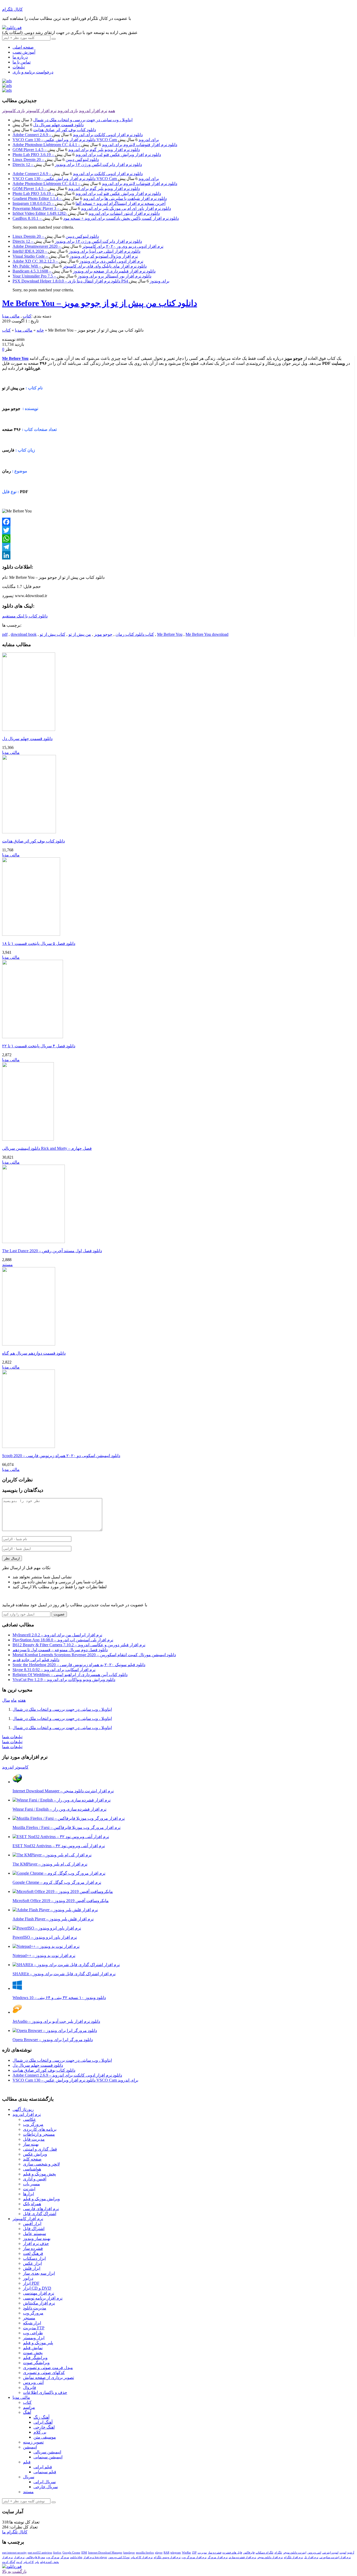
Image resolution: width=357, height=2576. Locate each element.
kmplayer (129, 2552)
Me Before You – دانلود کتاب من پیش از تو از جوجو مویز (100, 303)
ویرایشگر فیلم (35, 2358)
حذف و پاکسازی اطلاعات (45, 2392)
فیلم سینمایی (45, 2472)
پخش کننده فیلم (49, 2562)
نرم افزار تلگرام (293, 2557)
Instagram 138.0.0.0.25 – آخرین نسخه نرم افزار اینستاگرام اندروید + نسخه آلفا (89, 203)
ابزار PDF (31, 2283)
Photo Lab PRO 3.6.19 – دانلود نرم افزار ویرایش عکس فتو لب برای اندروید (87, 155)
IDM (84, 2552)
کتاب (27, 316)
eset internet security (14, 2552)
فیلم (27, 2462)
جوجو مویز (103, 634)
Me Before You (170, 634)
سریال (29, 2477)
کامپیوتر (22, 1767)
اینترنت (29, 2189)
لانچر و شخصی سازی (41, 2164)
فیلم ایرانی (43, 2467)
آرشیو (351, 2552)
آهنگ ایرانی (43, 2422)
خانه (40, 330)
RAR (166, 2552)
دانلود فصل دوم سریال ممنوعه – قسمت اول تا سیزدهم (60, 1650)
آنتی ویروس (33, 2382)
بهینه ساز (31, 2144)
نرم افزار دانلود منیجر (270, 2557)
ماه (14, 1700)
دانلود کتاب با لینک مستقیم (25, 616)
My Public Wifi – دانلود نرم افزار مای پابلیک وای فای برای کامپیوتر (80, 266)
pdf (5, 634)
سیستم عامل (34, 2234)
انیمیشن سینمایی (48, 2457)
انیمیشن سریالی (47, 2452)
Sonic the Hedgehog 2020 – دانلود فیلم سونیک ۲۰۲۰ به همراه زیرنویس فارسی (79, 1665)
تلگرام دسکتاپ (264, 2552)
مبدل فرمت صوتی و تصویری (48, 2368)
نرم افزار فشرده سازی (242, 2557)
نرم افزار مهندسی (39, 2293)
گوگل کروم (9, 2562)
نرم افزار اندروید (93, 111)
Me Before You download (207, 634)
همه (112, 111)
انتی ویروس (314, 2552)
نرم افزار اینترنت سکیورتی (335, 2557)
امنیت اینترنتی (330, 2552)
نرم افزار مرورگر (218, 2557)
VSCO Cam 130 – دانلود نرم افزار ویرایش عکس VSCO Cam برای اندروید (86, 140)
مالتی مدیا (11, 316)
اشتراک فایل (34, 2229)
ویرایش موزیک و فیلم (41, 2199)
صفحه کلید (32, 2159)
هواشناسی (32, 2169)
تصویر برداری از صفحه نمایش (48, 2378)
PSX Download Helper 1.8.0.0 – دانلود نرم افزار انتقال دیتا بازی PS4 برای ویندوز (91, 281)
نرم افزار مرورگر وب (194, 2557)
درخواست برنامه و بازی (33, 72)
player (159, 2552)
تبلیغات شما (12, 1737)
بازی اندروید (68, 111)
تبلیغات (19, 67)
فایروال (30, 2387)
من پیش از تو (80, 634)
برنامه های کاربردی (40, 2129)
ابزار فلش (32, 2268)
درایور (28, 2278)
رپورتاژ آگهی (23, 2109)
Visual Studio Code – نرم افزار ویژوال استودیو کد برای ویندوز (75, 256)
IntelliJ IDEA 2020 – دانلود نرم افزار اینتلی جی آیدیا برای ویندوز (76, 251)
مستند (7, 1265)
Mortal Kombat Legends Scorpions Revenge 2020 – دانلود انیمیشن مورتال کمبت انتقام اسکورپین (94, 1655)
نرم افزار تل (311, 2557)
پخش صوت (33, 2353)
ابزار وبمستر (34, 2338)
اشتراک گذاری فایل (40, 2214)
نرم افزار (19, 2557)
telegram (176, 2552)
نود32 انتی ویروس (119, 2557)
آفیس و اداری (35, 2179)
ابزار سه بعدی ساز (39, 2273)
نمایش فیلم (33, 2348)
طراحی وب (33, 2333)
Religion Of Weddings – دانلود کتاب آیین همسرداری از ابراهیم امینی (70, 1675)
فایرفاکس (249, 2552)
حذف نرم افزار (36, 2243)
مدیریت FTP (34, 2328)
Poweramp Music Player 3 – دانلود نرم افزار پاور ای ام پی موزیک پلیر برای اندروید (92, 208)
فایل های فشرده (232, 2552)
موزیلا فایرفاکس (35, 2557)
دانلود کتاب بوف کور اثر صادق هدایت (65, 130)
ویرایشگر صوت (36, 2363)
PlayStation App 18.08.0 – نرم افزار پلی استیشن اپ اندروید (63, 1640)
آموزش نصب (24, 52)
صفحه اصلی (23, 47)
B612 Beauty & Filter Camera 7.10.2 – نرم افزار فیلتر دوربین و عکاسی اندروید (79, 1645)
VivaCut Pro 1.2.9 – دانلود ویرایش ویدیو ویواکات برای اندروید (64, 1680)
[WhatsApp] (178, 539)
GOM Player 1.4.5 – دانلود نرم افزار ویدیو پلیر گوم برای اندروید (76, 150)
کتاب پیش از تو (53, 634)
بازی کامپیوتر (13, 111)
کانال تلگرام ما (15, 2532)
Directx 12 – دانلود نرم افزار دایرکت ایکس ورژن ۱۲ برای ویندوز (77, 164)
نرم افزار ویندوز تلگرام (167, 2557)
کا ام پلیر (28, 2562)
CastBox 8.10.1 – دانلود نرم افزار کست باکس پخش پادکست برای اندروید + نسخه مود (96, 218)
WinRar (186, 2552)
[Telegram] (178, 547)
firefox (57, 2552)
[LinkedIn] (178, 555)
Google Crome (71, 2552)
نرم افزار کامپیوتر (41, 111)
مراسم (29, 2407)
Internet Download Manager (105, 2552)
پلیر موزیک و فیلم (38, 2343)
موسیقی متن (45, 2437)
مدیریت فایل (34, 2139)
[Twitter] (178, 530)
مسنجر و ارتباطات (39, 2134)
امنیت (343, 2552)
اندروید (8, 1767)
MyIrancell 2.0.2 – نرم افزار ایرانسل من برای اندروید (57, 1635)
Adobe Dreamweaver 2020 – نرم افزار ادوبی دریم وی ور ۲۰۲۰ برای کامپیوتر (88, 246)
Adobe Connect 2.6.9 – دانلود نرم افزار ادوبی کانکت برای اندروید (78, 135)
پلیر (37, 2562)
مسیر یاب (31, 2184)
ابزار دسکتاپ (34, 2258)
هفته (22, 1700)
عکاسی (30, 2119)
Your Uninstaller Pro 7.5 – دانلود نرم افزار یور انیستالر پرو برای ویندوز (82, 276)
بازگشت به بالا (14, 2571)
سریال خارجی (46, 2487)
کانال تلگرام (12, 9)
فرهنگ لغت (33, 2253)
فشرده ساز (33, 2248)
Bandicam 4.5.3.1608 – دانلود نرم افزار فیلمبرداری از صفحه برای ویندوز (84, 271)
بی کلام (40, 2432)
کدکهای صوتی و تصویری (44, 2373)
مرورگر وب (33, 2124)
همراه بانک (32, 2204)
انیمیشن (30, 2447)
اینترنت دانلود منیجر (295, 2552)
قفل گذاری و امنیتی (40, 2149)
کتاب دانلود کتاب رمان (135, 634)
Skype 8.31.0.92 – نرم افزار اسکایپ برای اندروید (54, 1670)
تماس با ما (22, 62)
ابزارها (28, 2194)
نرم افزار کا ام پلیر (142, 2557)
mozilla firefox (145, 2552)
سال (6, 1700)
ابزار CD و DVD (37, 2288)
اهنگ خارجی (44, 2427)
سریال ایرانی (45, 2482)
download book (24, 634)
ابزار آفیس (32, 2224)
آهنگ (27, 2412)
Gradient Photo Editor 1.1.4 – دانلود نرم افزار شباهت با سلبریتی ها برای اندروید (90, 198)
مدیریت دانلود (35, 2308)
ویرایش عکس (35, 2154)
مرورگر (65, 2557)
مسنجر (29, 2318)
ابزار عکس (32, 2263)
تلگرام (278, 2552)
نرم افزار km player (95, 2557)
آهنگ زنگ (41, 2417)
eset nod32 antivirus (40, 2552)
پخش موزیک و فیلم (39, 2174)
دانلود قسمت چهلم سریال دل (58, 125)
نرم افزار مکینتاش (39, 2303)
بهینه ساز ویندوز (37, 2239)
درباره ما (20, 57)
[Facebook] (178, 522)
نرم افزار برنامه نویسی (43, 2298)
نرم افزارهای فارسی (41, 2209)
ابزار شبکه (32, 2323)
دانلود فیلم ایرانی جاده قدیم (36, 1660)
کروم (19, 2562)
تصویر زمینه (33, 2442)
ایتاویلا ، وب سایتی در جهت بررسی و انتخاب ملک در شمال (83, 120)
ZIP (194, 2552)
